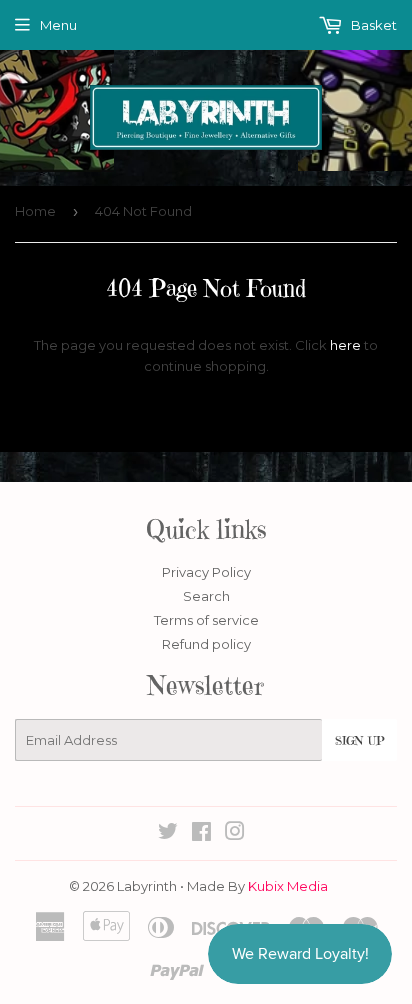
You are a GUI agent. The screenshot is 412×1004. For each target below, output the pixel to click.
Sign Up (359, 740)
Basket (372, 25)
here (345, 345)
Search (206, 596)
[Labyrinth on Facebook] (201, 834)
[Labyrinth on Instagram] (235, 834)
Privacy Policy (206, 572)
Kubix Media (288, 886)
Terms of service (206, 620)
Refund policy (206, 644)
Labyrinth (147, 886)
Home (35, 211)
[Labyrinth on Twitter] (168, 834)
